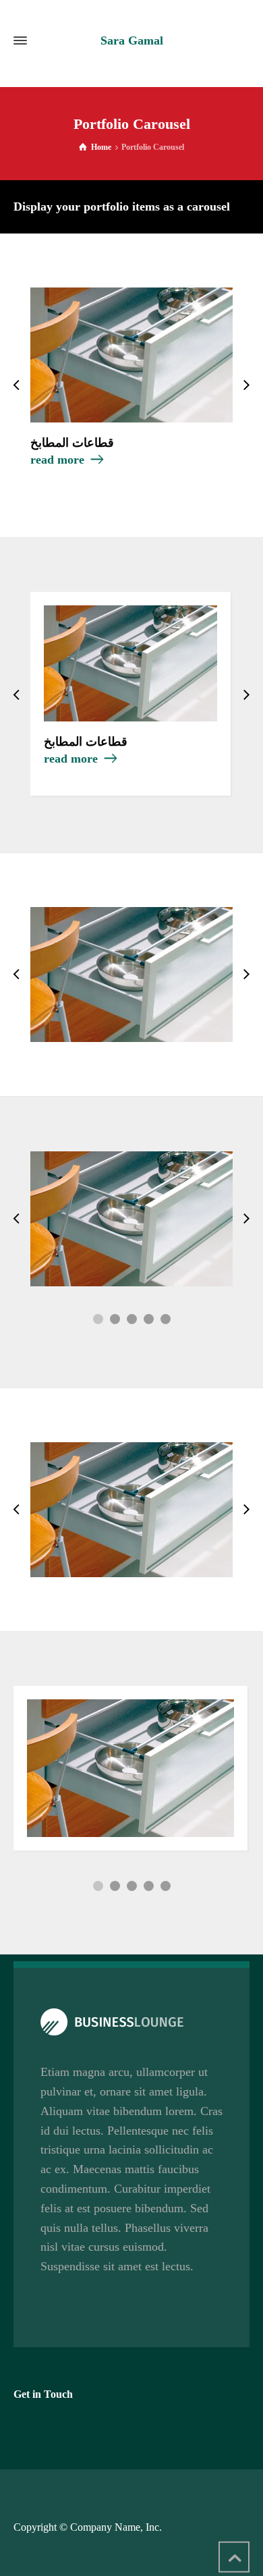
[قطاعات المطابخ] (131, 355)
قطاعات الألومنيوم (132, 1532)
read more (57, 460)
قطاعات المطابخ (72, 443)
